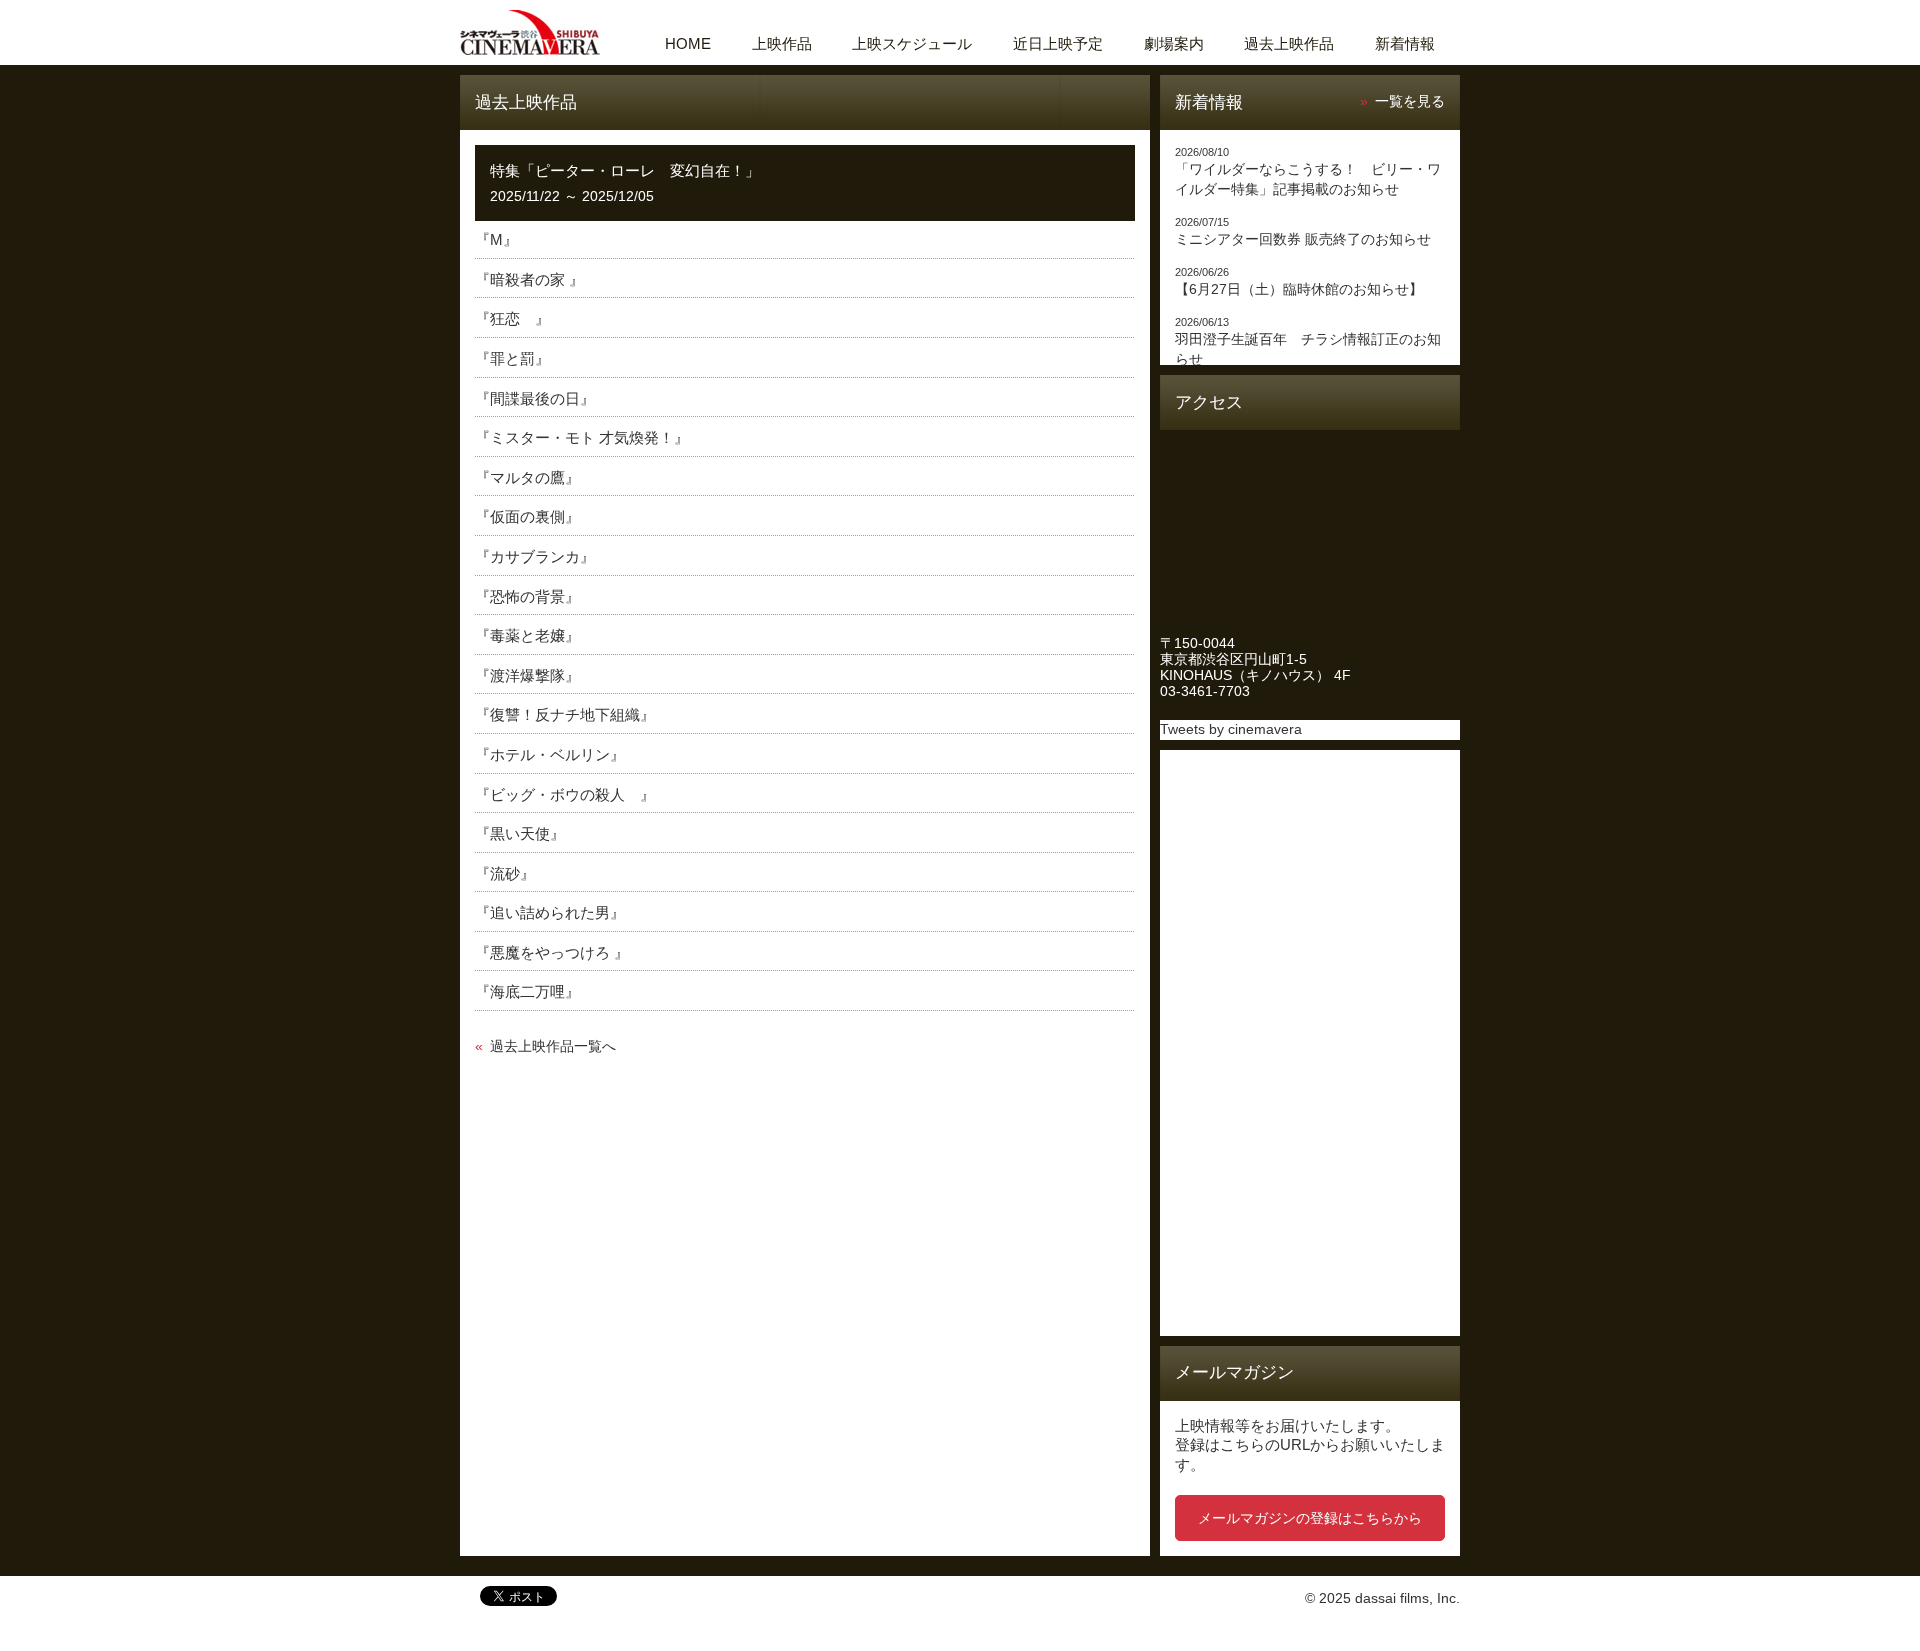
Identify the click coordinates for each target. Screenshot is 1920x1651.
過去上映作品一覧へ (553, 1046)
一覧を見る (1410, 101)
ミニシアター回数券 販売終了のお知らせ (1303, 239)
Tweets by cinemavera (1231, 729)
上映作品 (782, 43)
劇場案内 (1174, 43)
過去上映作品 (1289, 43)
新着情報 (1405, 43)
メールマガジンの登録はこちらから (1310, 1518)
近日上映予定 (1058, 43)
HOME (688, 43)
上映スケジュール (912, 43)
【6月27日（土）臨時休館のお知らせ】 (1299, 289)
